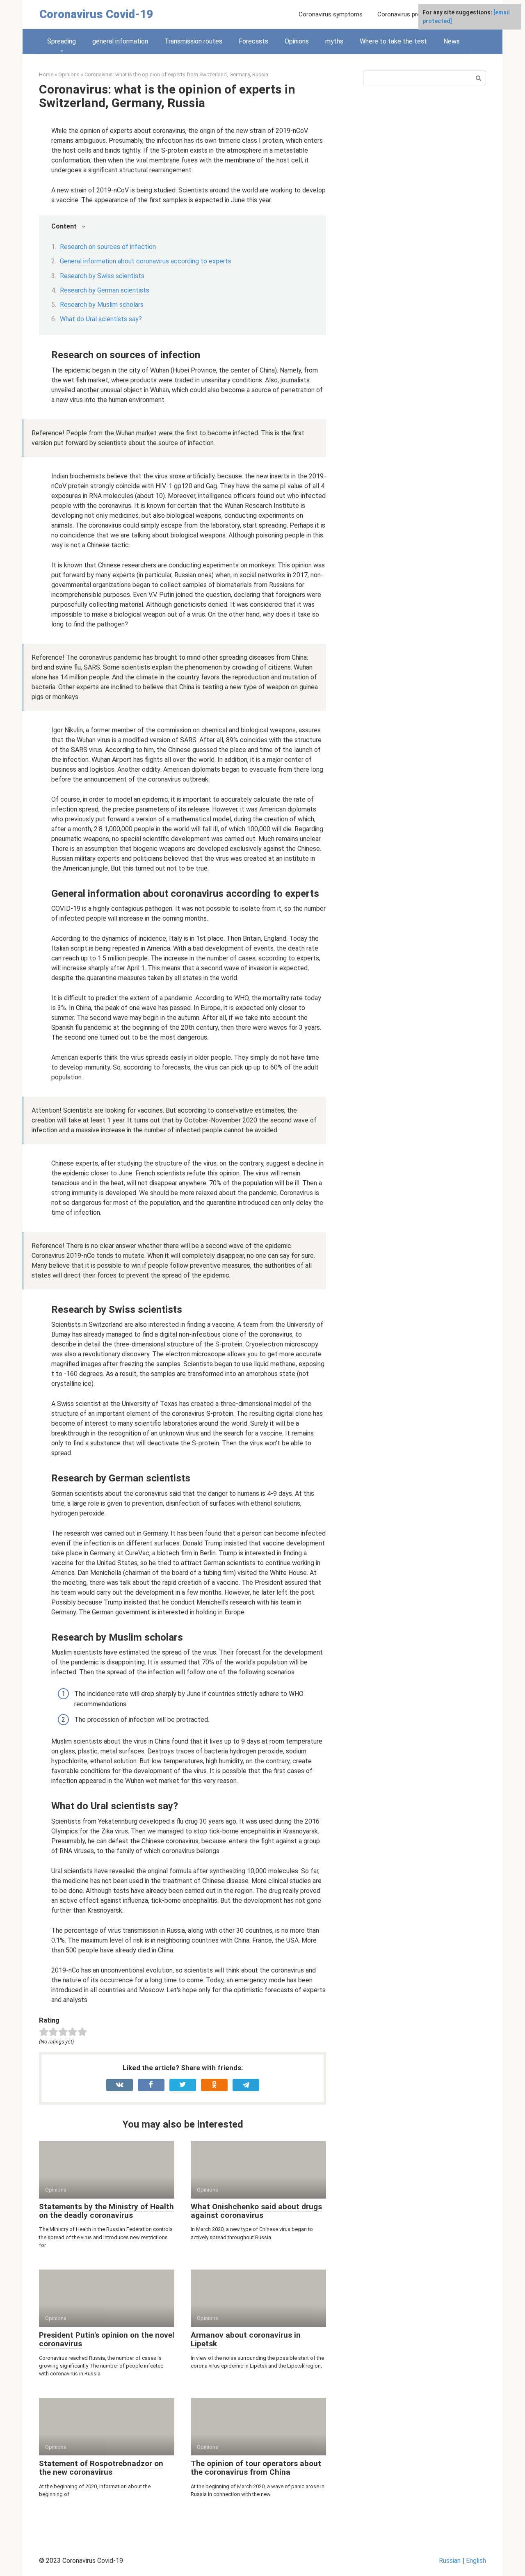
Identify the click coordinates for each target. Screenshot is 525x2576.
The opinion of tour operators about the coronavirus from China (256, 2468)
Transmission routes (193, 41)
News (452, 41)
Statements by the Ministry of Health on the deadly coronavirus (106, 2211)
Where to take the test (393, 41)
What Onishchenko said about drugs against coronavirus (256, 2211)
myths (334, 41)
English (476, 2561)
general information (120, 41)
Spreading (62, 41)
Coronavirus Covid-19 (96, 14)
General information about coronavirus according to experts (146, 261)
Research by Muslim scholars (102, 305)
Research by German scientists (105, 290)
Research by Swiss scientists (102, 276)
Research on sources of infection (108, 247)
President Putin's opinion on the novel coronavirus (107, 2339)
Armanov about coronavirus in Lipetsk (246, 2339)
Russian (450, 2561)
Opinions (297, 41)
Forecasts (253, 41)
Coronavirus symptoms (331, 14)
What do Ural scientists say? (101, 319)
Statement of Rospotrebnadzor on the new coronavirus (101, 2468)
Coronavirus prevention (409, 14)
